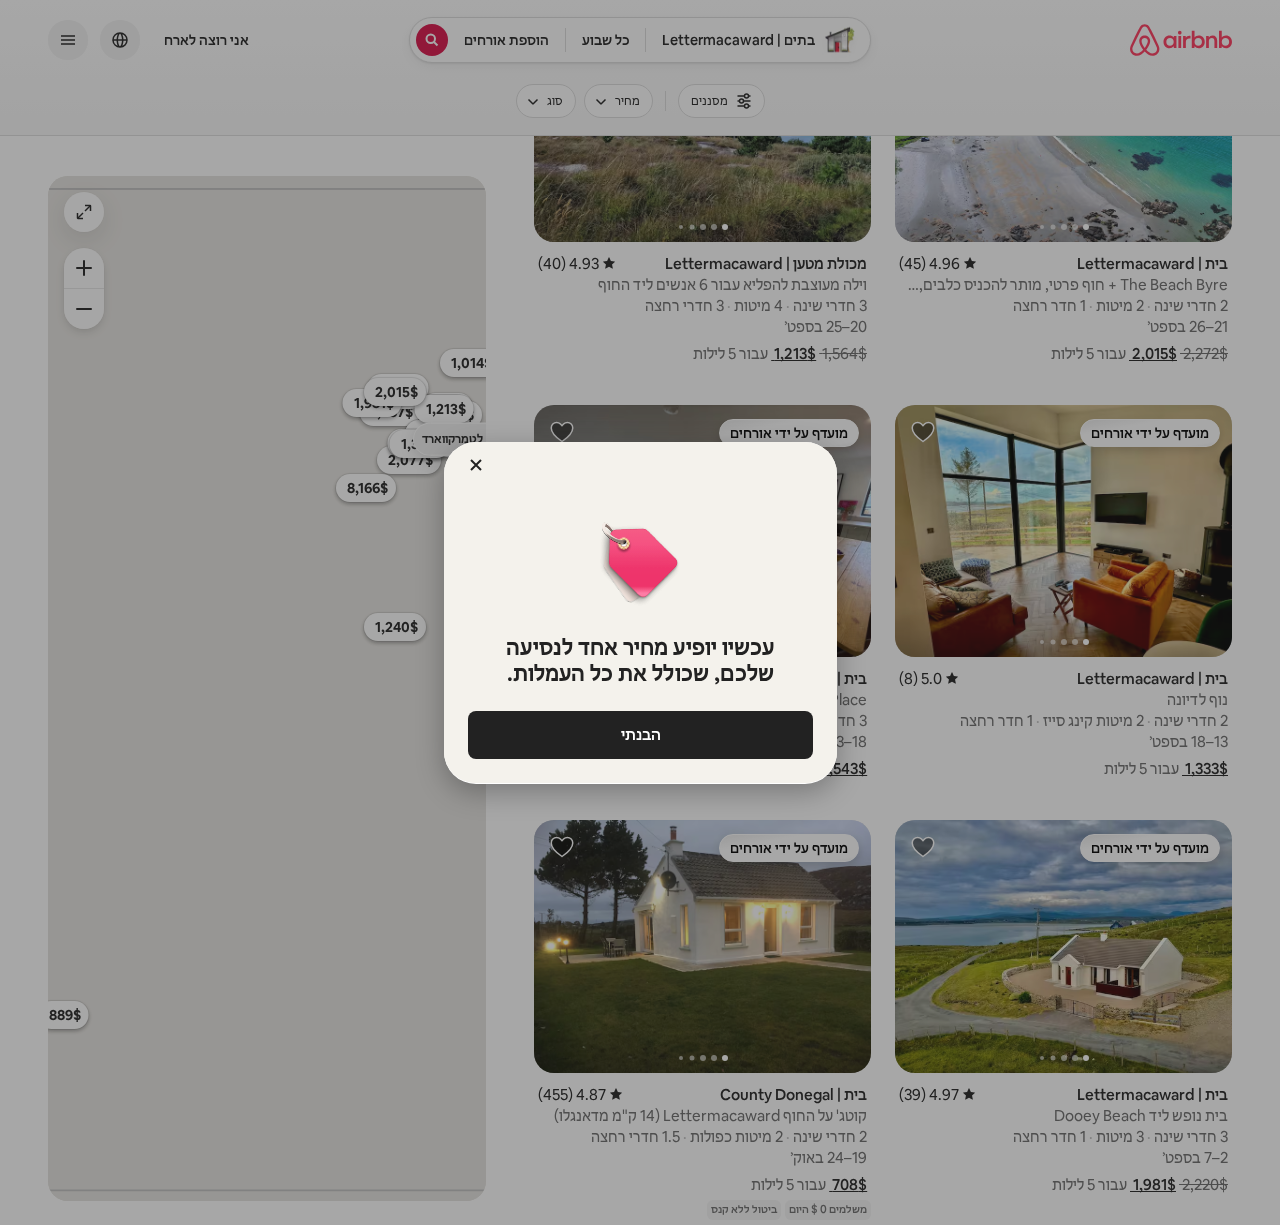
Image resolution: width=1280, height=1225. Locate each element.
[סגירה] (476, 465)
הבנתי (640, 734)
